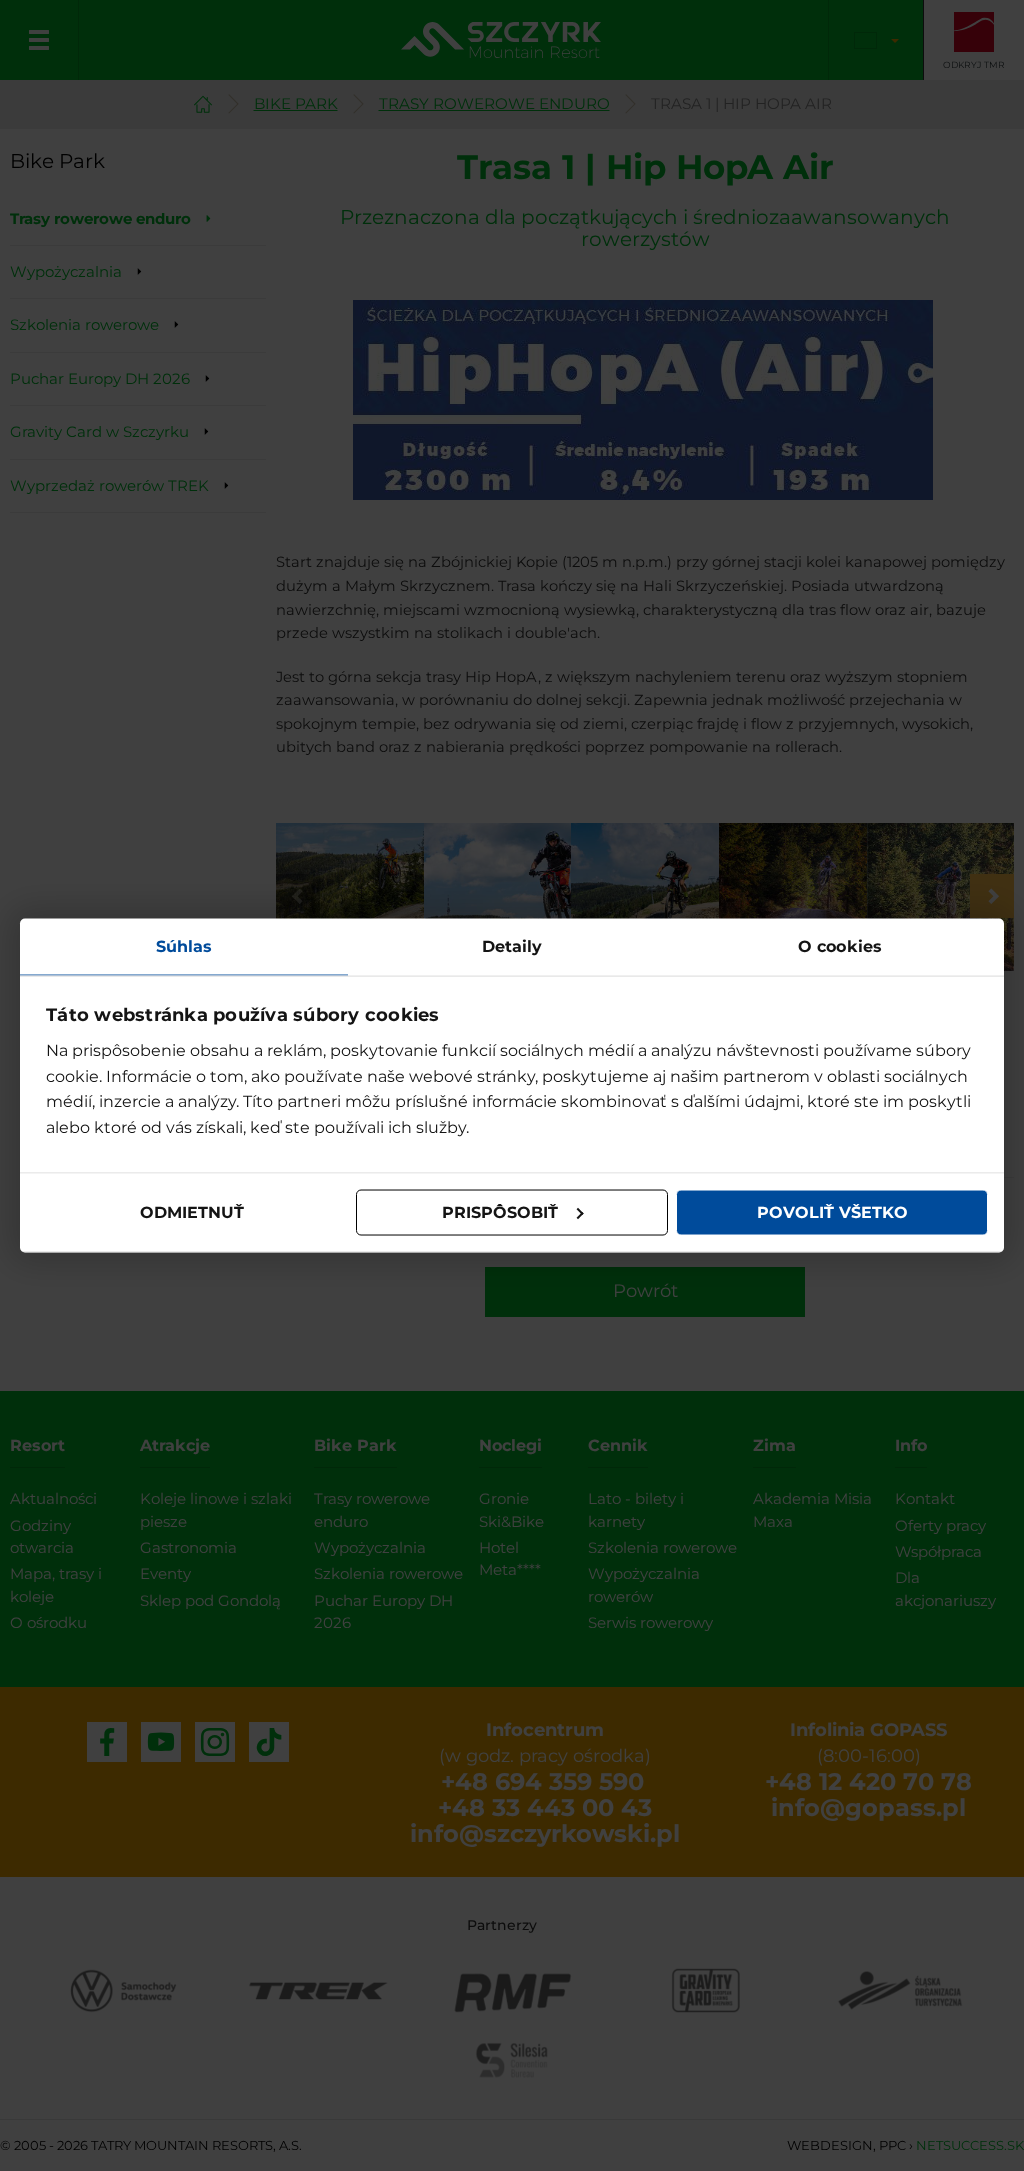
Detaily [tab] (512, 945)
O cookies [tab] (840, 945)
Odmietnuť (192, 1212)
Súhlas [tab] (184, 945)
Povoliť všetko (832, 1212)
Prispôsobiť (500, 1212)
